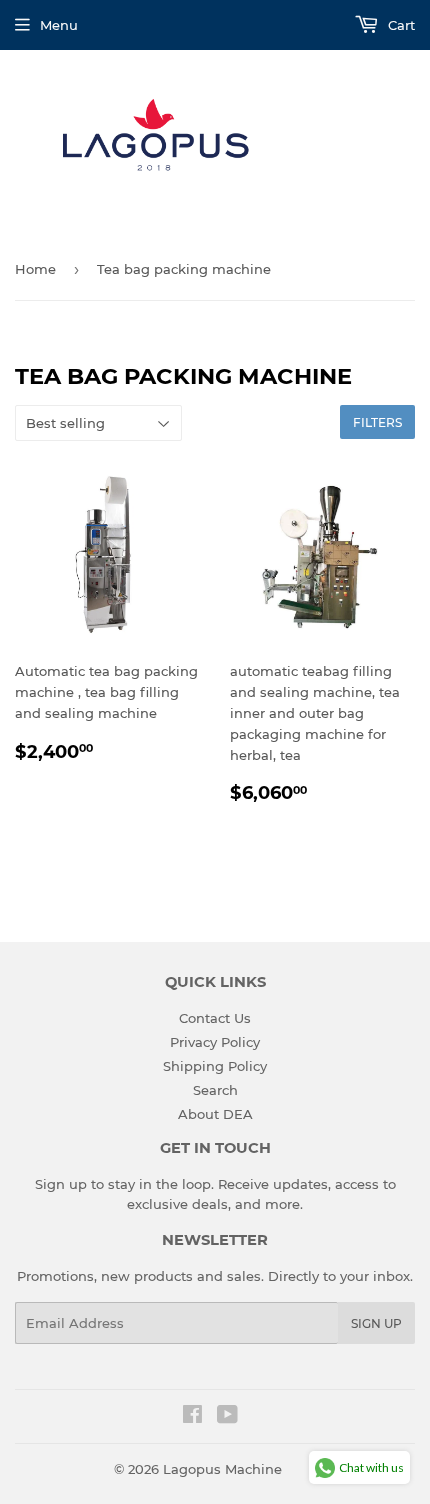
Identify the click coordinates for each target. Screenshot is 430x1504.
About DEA (215, 1114)
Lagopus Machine (222, 1469)
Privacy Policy (215, 1042)
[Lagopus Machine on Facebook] (192, 1417)
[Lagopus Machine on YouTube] (227, 1417)
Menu (59, 25)
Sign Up (376, 1323)
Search (215, 1090)
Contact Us (215, 1018)
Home (35, 269)
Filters (377, 422)
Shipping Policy (215, 1066)
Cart (399, 25)
